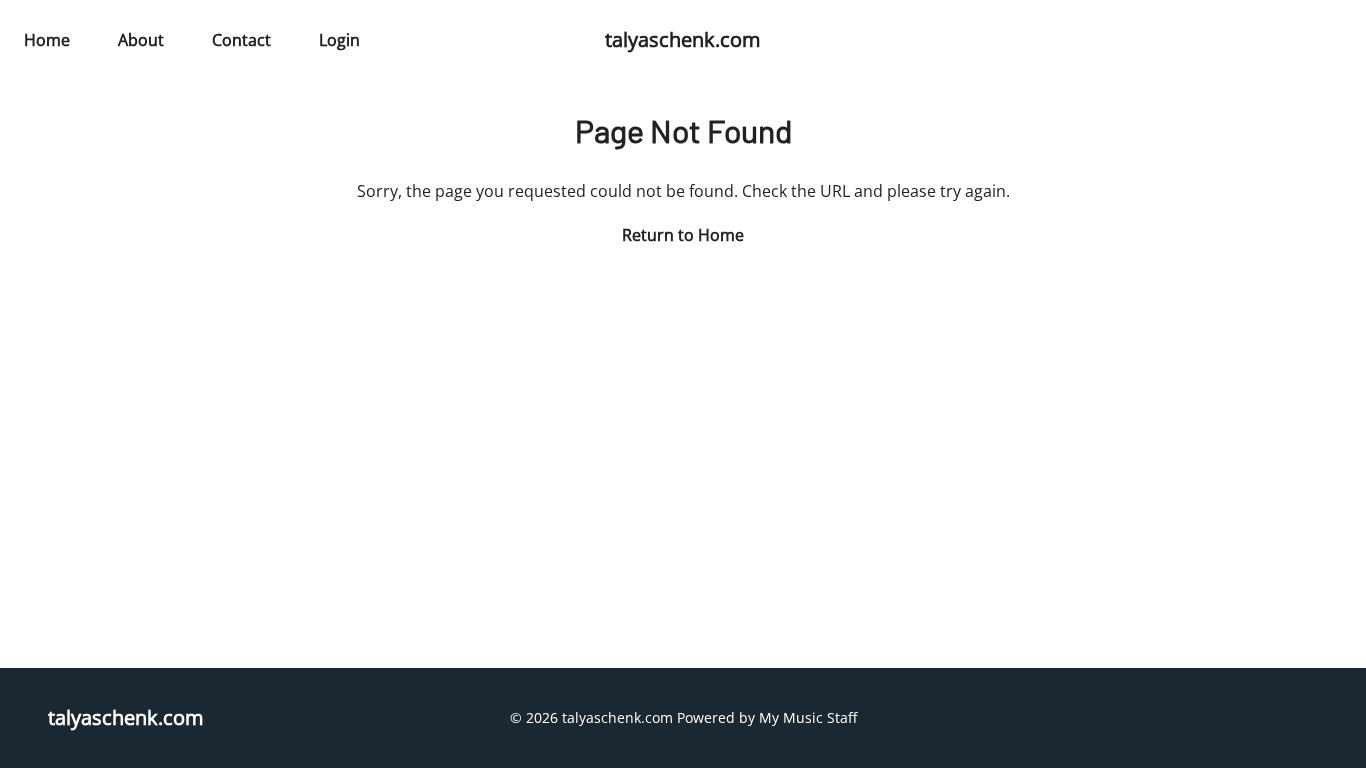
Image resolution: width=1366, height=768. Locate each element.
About (141, 40)
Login (339, 40)
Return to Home (683, 235)
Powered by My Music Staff (767, 717)
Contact (241, 40)
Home (47, 40)
